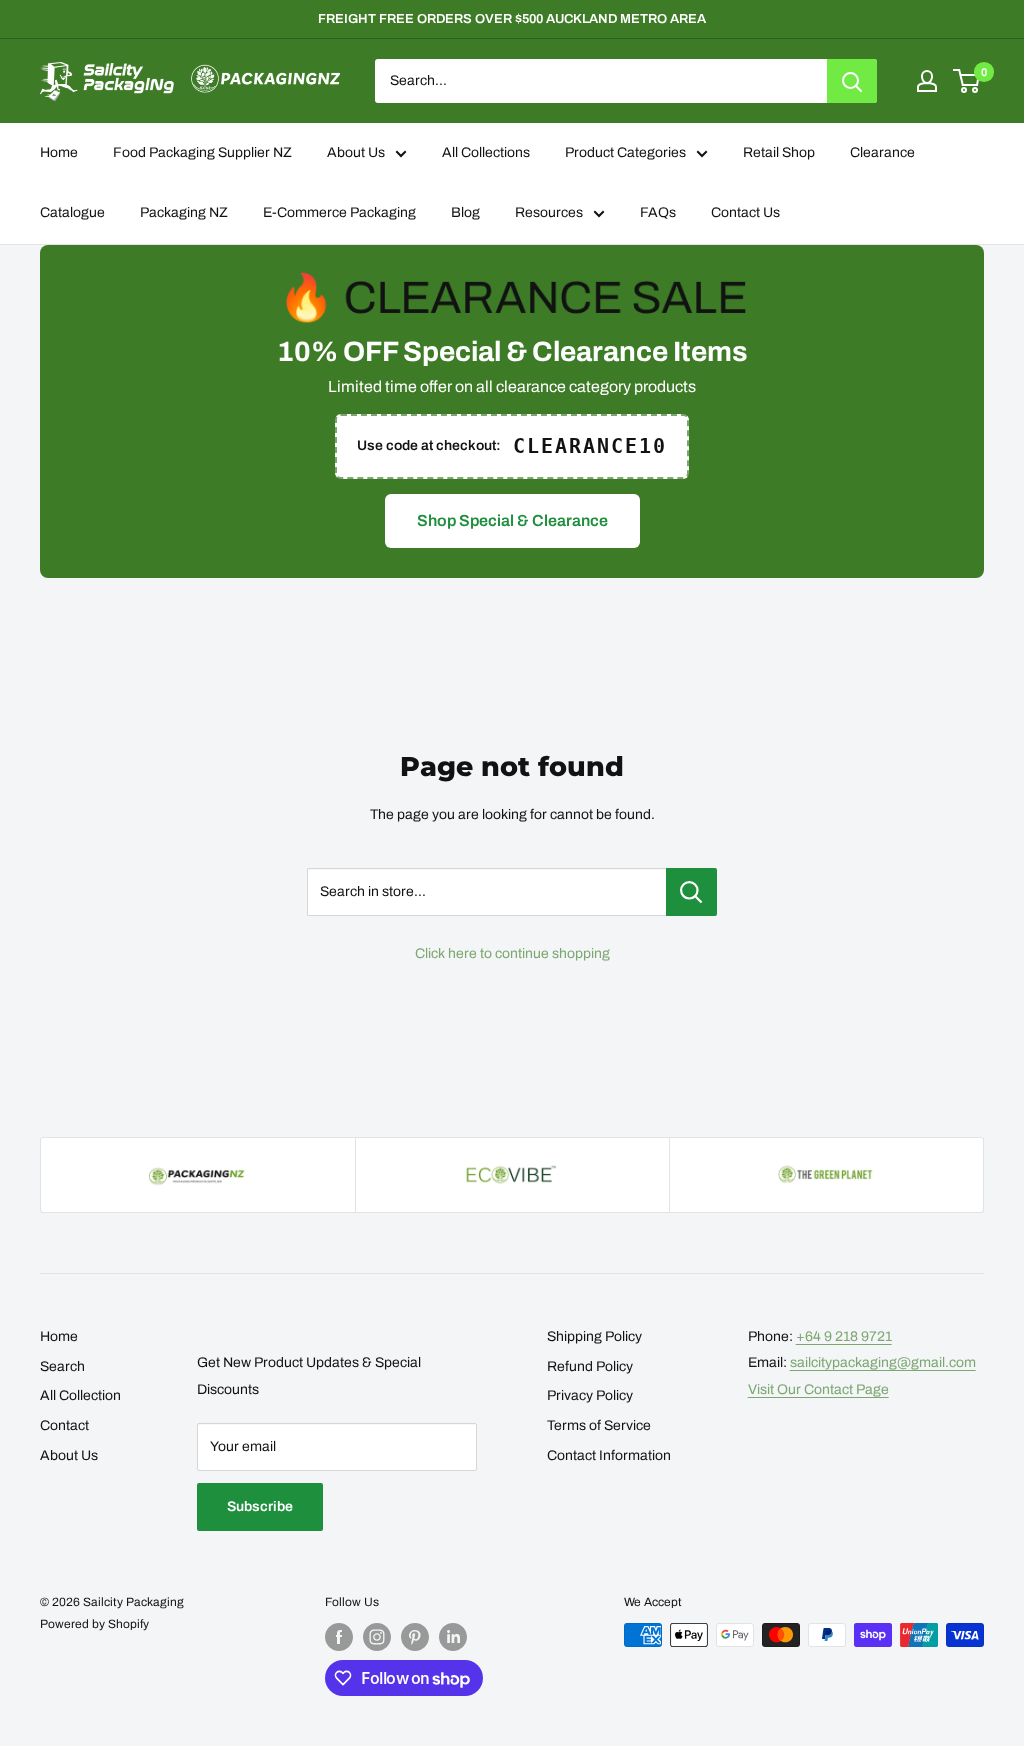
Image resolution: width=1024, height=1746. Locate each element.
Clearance (882, 152)
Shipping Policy (594, 1336)
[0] (967, 81)
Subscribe (260, 1506)
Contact (64, 1425)
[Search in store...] (691, 892)
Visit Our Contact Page (818, 1389)
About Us (356, 152)
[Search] (852, 81)
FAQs (658, 212)
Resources (549, 212)
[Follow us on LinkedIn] (453, 1637)
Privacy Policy (590, 1395)
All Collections (486, 152)
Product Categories (625, 152)
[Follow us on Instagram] (377, 1637)
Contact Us (745, 212)
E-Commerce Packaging (339, 212)
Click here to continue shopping (512, 953)
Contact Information (609, 1455)
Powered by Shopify (94, 1624)
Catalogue (72, 212)
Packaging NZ (184, 212)
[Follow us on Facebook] (339, 1637)
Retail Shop (779, 152)
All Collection (80, 1395)
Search (62, 1366)
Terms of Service (599, 1425)
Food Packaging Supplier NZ (202, 152)
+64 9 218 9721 (844, 1336)
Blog (465, 212)
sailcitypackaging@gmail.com (883, 1362)
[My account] (927, 81)
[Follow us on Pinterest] (415, 1637)
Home (59, 152)
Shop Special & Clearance (512, 520)
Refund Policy (590, 1366)
